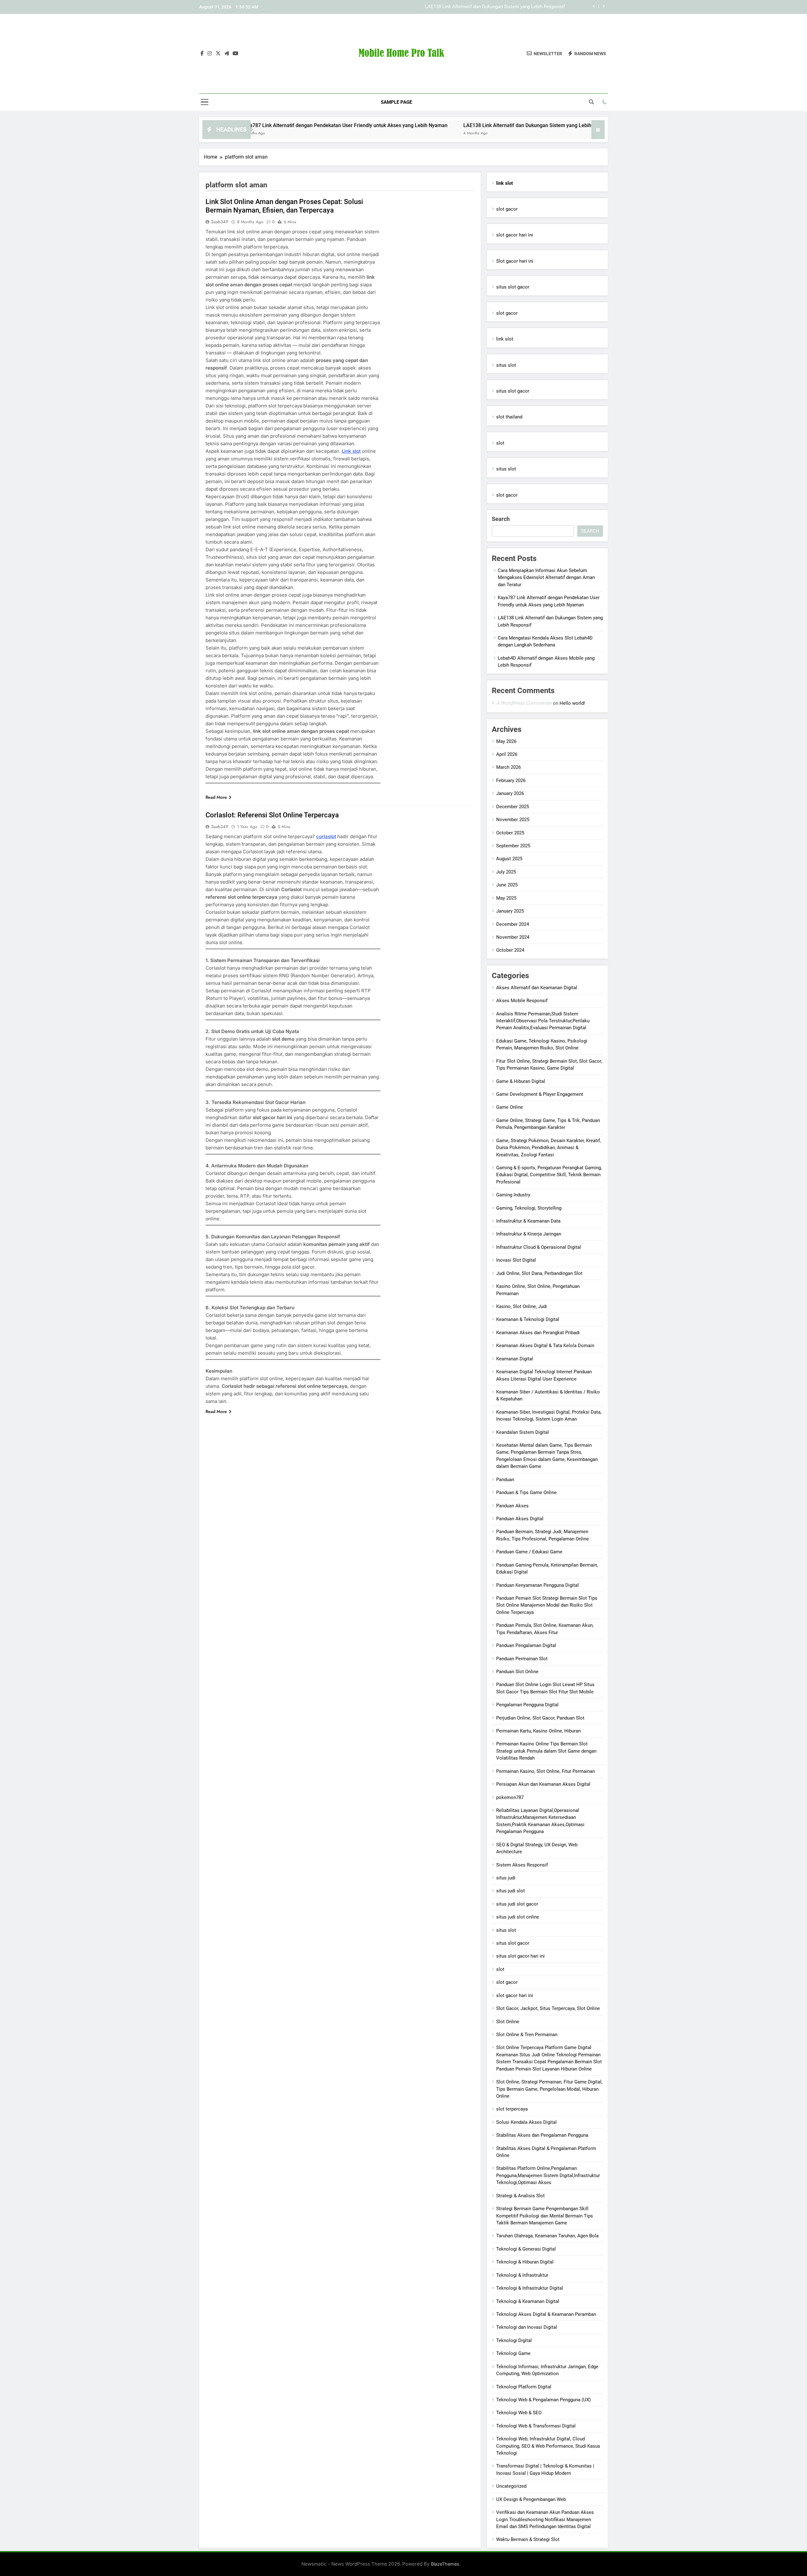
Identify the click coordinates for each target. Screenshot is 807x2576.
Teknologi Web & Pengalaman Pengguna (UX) (543, 2400)
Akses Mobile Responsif (522, 1001)
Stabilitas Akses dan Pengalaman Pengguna (542, 2135)
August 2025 (509, 859)
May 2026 (506, 741)
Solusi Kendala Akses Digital (526, 2122)
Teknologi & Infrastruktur (522, 2275)
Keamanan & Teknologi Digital (528, 1319)
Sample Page (396, 102)
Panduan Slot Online (517, 1672)
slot (500, 443)
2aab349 (220, 222)
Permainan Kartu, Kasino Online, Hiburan (538, 1731)
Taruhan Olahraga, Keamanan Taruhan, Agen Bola (547, 2236)
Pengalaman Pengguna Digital (527, 1705)
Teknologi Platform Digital (524, 2387)
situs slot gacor (513, 287)
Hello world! (572, 703)
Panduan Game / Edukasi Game (529, 1552)
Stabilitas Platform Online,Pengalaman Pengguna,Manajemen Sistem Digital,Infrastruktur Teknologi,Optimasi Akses (548, 2175)
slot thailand (509, 417)
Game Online (510, 1107)
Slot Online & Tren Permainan (527, 2035)
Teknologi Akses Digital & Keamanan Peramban (546, 2314)
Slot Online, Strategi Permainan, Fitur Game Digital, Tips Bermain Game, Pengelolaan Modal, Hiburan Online (549, 2089)
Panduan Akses (512, 1506)
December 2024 (513, 924)
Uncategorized (511, 2486)
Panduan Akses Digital (520, 1519)
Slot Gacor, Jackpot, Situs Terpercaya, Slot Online (548, 2008)
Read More (216, 797)
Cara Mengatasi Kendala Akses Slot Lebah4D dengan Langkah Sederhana (488, 7)
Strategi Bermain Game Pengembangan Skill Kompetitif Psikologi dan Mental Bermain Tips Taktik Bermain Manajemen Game (545, 2216)
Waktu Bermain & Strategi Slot (528, 2539)
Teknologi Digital (514, 2340)
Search (501, 519)
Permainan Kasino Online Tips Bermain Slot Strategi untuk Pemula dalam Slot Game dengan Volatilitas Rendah (546, 1751)
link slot (505, 339)
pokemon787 (510, 1797)
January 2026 (510, 793)
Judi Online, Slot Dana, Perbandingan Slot (539, 1273)
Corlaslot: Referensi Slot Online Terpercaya (272, 815)
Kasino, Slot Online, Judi (522, 1306)
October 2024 (510, 950)
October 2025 (510, 833)
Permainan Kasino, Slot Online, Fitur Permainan (546, 1771)
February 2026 (511, 780)
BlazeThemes (445, 2564)
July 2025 (506, 872)
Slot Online (508, 2022)
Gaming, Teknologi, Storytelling (529, 1208)
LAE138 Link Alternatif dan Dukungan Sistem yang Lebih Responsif (417, 125)
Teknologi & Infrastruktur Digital (530, 2288)
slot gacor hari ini (515, 235)
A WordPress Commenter (524, 703)
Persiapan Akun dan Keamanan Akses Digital (543, 1784)
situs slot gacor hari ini (520, 1956)
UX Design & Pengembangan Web (531, 2499)
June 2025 (507, 885)
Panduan (505, 1480)
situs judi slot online (518, 1917)
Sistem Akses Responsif (522, 1865)
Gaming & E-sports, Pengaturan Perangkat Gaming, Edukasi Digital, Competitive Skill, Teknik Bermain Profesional (549, 1175)
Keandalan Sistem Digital (523, 1432)
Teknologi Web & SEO (519, 2413)
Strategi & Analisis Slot (520, 2196)
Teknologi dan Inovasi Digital (527, 2327)
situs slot (506, 365)
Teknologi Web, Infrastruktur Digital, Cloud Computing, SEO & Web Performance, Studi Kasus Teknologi (548, 2446)
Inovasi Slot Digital (516, 1260)
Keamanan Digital (515, 1359)
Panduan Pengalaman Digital (526, 1645)
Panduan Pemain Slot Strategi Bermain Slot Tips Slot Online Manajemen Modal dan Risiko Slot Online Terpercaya (547, 1605)
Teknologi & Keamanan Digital (528, 2301)
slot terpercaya (512, 2109)
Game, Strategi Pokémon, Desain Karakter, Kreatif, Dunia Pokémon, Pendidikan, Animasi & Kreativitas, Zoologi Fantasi (549, 1148)
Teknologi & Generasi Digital (526, 2249)
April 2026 (507, 754)
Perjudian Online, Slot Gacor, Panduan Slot (540, 1718)
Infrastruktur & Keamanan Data (528, 1221)
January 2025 (510, 911)
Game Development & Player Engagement (540, 1094)
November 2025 (513, 820)
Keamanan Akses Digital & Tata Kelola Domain (545, 1346)
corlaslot (326, 836)
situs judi (506, 1878)
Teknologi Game (513, 2353)
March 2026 (508, 767)
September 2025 (513, 846)
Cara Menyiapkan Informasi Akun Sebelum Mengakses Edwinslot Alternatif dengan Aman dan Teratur (546, 578)
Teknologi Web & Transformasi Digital (536, 2426)
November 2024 (513, 937)
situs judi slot (511, 1891)
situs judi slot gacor (517, 1904)
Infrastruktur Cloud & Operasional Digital (539, 1247)
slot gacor (507, 209)
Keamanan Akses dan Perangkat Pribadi (538, 1333)
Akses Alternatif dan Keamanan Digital (537, 988)
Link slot (351, 451)
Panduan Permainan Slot (522, 1659)
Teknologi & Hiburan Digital (525, 2262)
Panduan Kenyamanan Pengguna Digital (537, 1585)
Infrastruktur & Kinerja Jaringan (529, 1234)
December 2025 (513, 807)
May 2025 (506, 898)
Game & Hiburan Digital (521, 1081)
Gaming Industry (513, 1195)
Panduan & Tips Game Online (526, 1492)
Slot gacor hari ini (515, 261)
